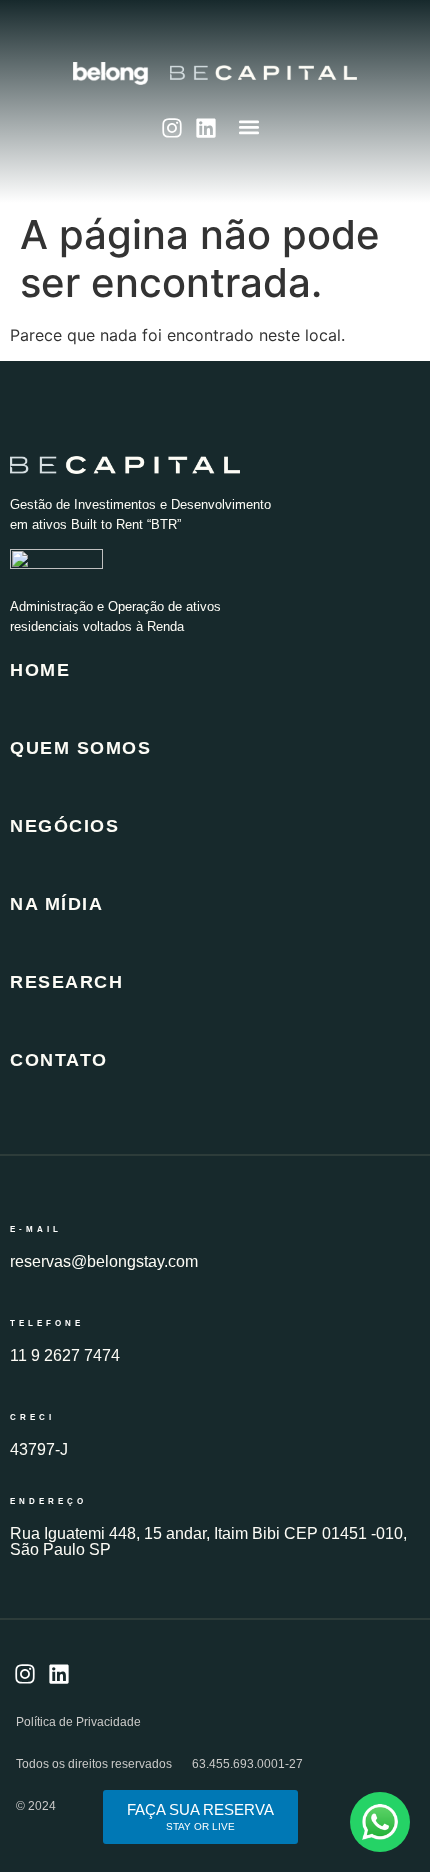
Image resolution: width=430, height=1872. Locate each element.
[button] (249, 126)
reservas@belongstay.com (104, 1261)
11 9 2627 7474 (65, 1355)
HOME (40, 670)
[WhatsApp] (380, 1822)
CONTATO (59, 1060)
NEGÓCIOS (64, 826)
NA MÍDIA (56, 904)
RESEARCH (66, 982)
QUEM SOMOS (80, 748)
